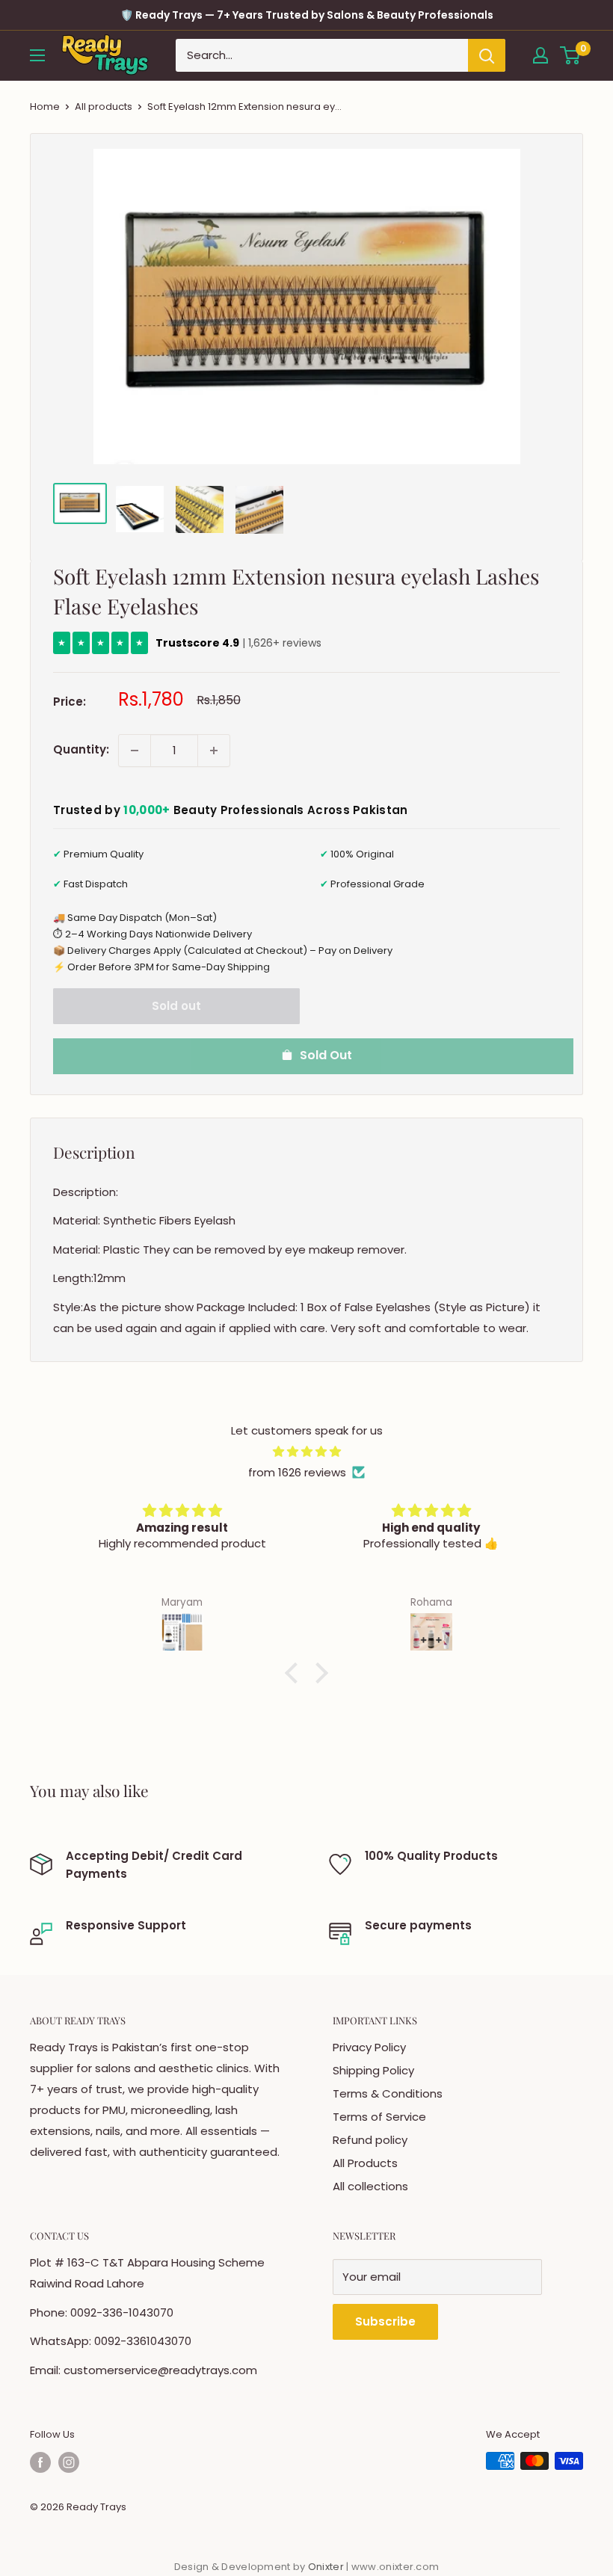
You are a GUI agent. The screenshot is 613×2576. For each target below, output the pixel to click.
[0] (571, 55)
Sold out (176, 1006)
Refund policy (370, 2140)
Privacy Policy (369, 2047)
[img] (306, 1452)
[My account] (540, 55)
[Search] (487, 55)
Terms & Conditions (388, 2093)
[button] (295, 1673)
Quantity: (81, 749)
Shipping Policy (373, 2070)
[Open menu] (37, 55)
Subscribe (385, 2321)
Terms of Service (379, 2117)
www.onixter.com (395, 2567)
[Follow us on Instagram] (69, 2462)
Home (45, 107)
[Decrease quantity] (135, 751)
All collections (370, 2186)
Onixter (327, 2567)
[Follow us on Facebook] (40, 2462)
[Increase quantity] (214, 751)
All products (104, 107)
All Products (365, 2163)
